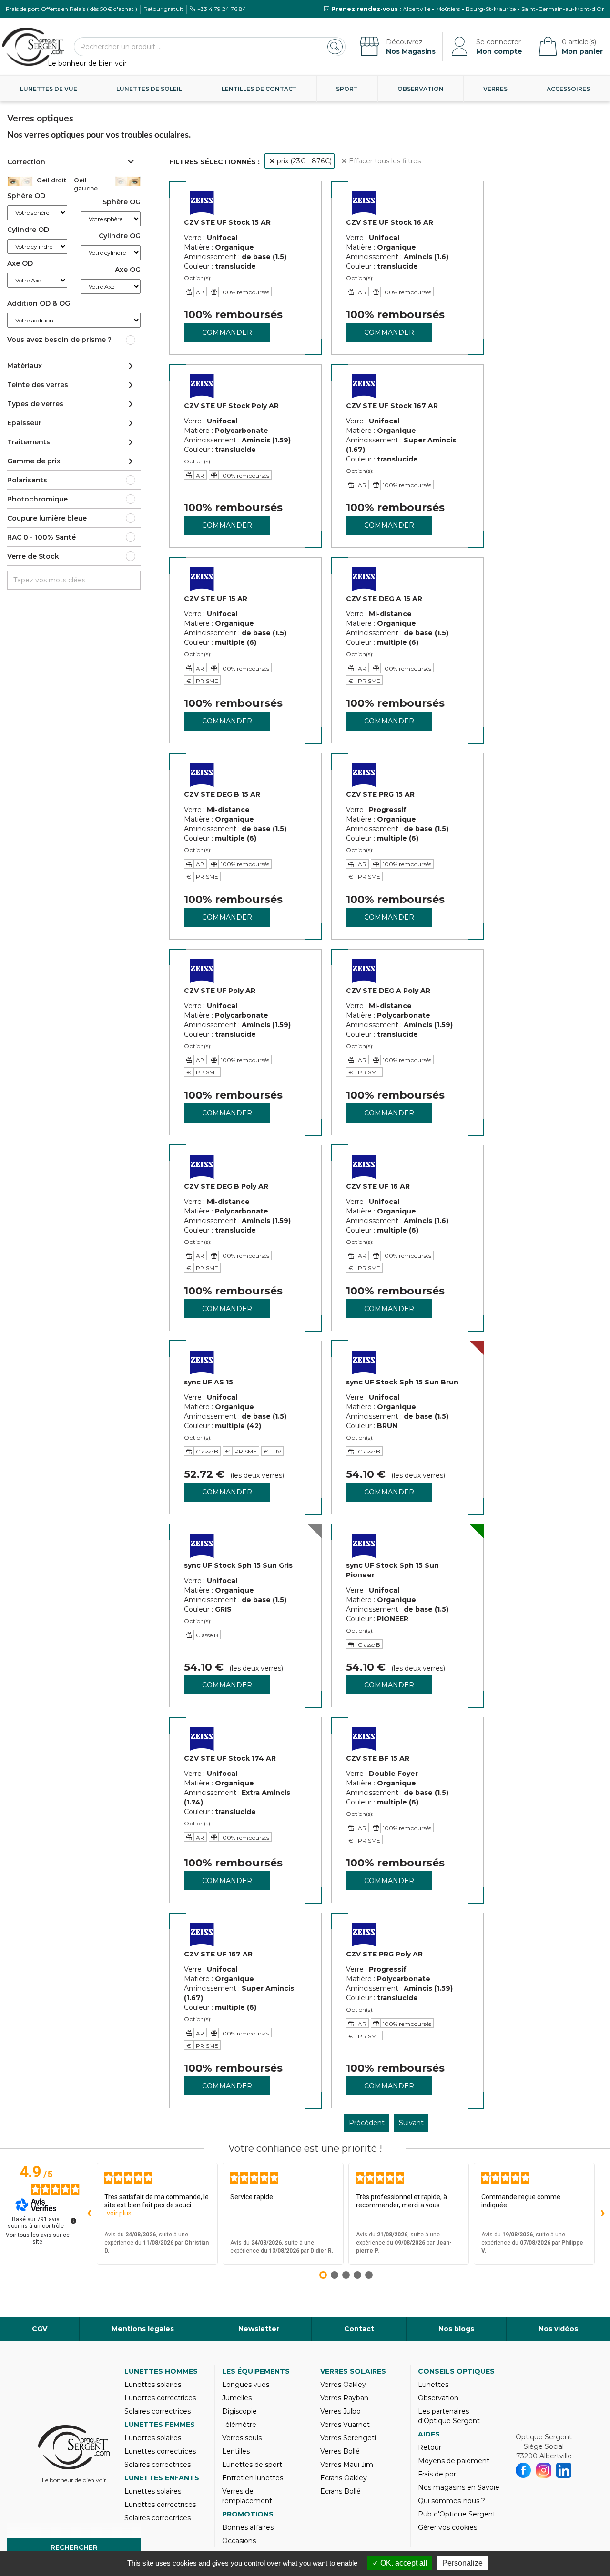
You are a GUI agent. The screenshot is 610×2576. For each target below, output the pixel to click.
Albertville (417, 9)
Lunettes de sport (252, 2465)
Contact (359, 2329)
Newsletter (259, 2329)
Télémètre (239, 2425)
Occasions (239, 2541)
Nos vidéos (558, 2329)
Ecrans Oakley (344, 2478)
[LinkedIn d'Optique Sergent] (564, 2470)
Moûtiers (448, 9)
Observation (421, 89)
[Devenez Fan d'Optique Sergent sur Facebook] (524, 2470)
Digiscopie (239, 2411)
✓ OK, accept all (400, 2563)
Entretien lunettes (253, 2478)
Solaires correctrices (158, 2411)
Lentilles (236, 2451)
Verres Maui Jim (347, 2465)
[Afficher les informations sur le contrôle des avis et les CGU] (73, 2221)
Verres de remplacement (247, 2496)
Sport (347, 89)
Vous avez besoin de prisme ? (59, 340)
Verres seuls (242, 2438)
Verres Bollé (340, 2451)
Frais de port (438, 2474)
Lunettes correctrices (160, 2398)
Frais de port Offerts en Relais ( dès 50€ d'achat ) (71, 9)
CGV (40, 2329)
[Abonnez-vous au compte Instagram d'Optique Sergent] (544, 2470)
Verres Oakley (343, 2385)
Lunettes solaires (153, 2385)
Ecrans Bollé (341, 2491)
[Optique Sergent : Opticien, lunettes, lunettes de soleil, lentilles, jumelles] (33, 47)
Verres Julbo (341, 2411)
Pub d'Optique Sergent (457, 2514)
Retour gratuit (163, 9)
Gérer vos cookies (447, 2527)
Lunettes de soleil (149, 89)
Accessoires (568, 89)
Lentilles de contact (259, 89)
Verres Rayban (344, 2398)
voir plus (119, 2213)
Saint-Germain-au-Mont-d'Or (563, 9)
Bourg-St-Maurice (491, 9)
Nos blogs (456, 2329)
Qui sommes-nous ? (452, 2501)
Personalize (463, 2563)
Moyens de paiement (454, 2461)
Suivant (411, 2123)
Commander (227, 332)
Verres (495, 89)
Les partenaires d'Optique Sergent (449, 2416)
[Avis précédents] (89, 2214)
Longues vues (246, 2385)
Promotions (248, 2514)
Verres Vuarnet (345, 2425)
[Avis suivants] (602, 2214)
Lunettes (433, 2385)
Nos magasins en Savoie (459, 2487)
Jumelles (237, 2398)
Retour (430, 2447)
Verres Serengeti (348, 2438)
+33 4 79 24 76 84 (222, 9)
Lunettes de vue (49, 89)
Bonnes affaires (248, 2527)
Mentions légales (143, 2329)
